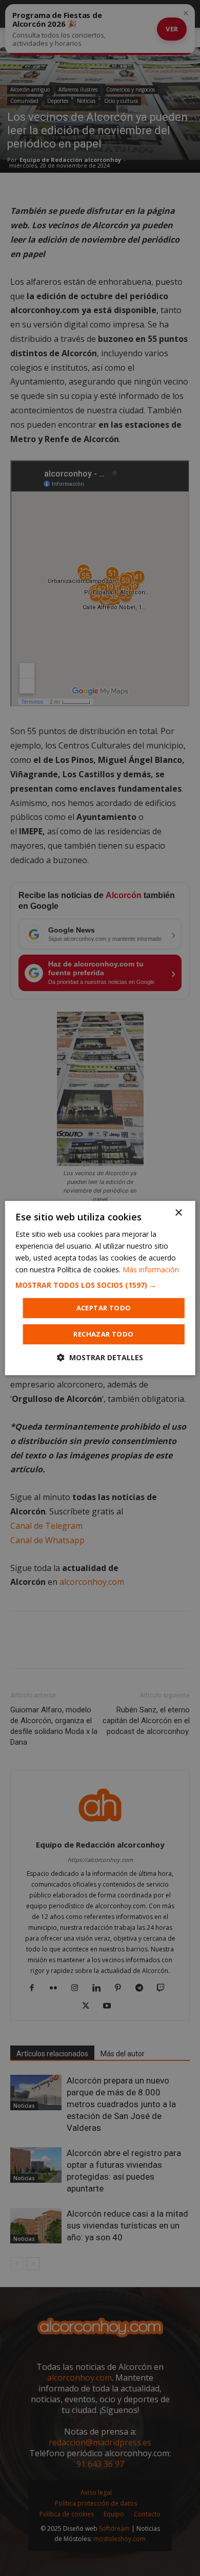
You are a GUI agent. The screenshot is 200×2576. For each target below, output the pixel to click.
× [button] (178, 1213)
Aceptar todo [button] (104, 1308)
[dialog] (100, 1288)
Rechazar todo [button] (103, 1334)
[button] (100, 1285)
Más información (151, 1269)
